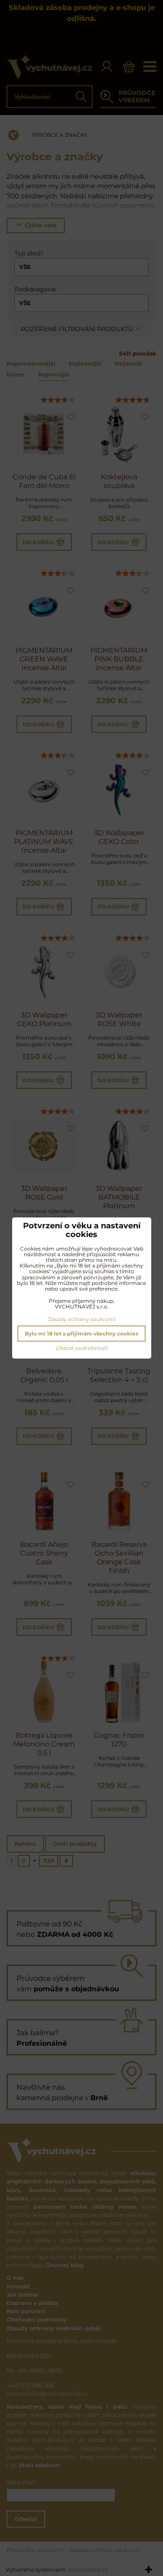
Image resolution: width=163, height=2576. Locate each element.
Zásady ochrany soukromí (82, 1319)
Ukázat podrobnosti (82, 1348)
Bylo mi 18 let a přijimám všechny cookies (81, 1334)
